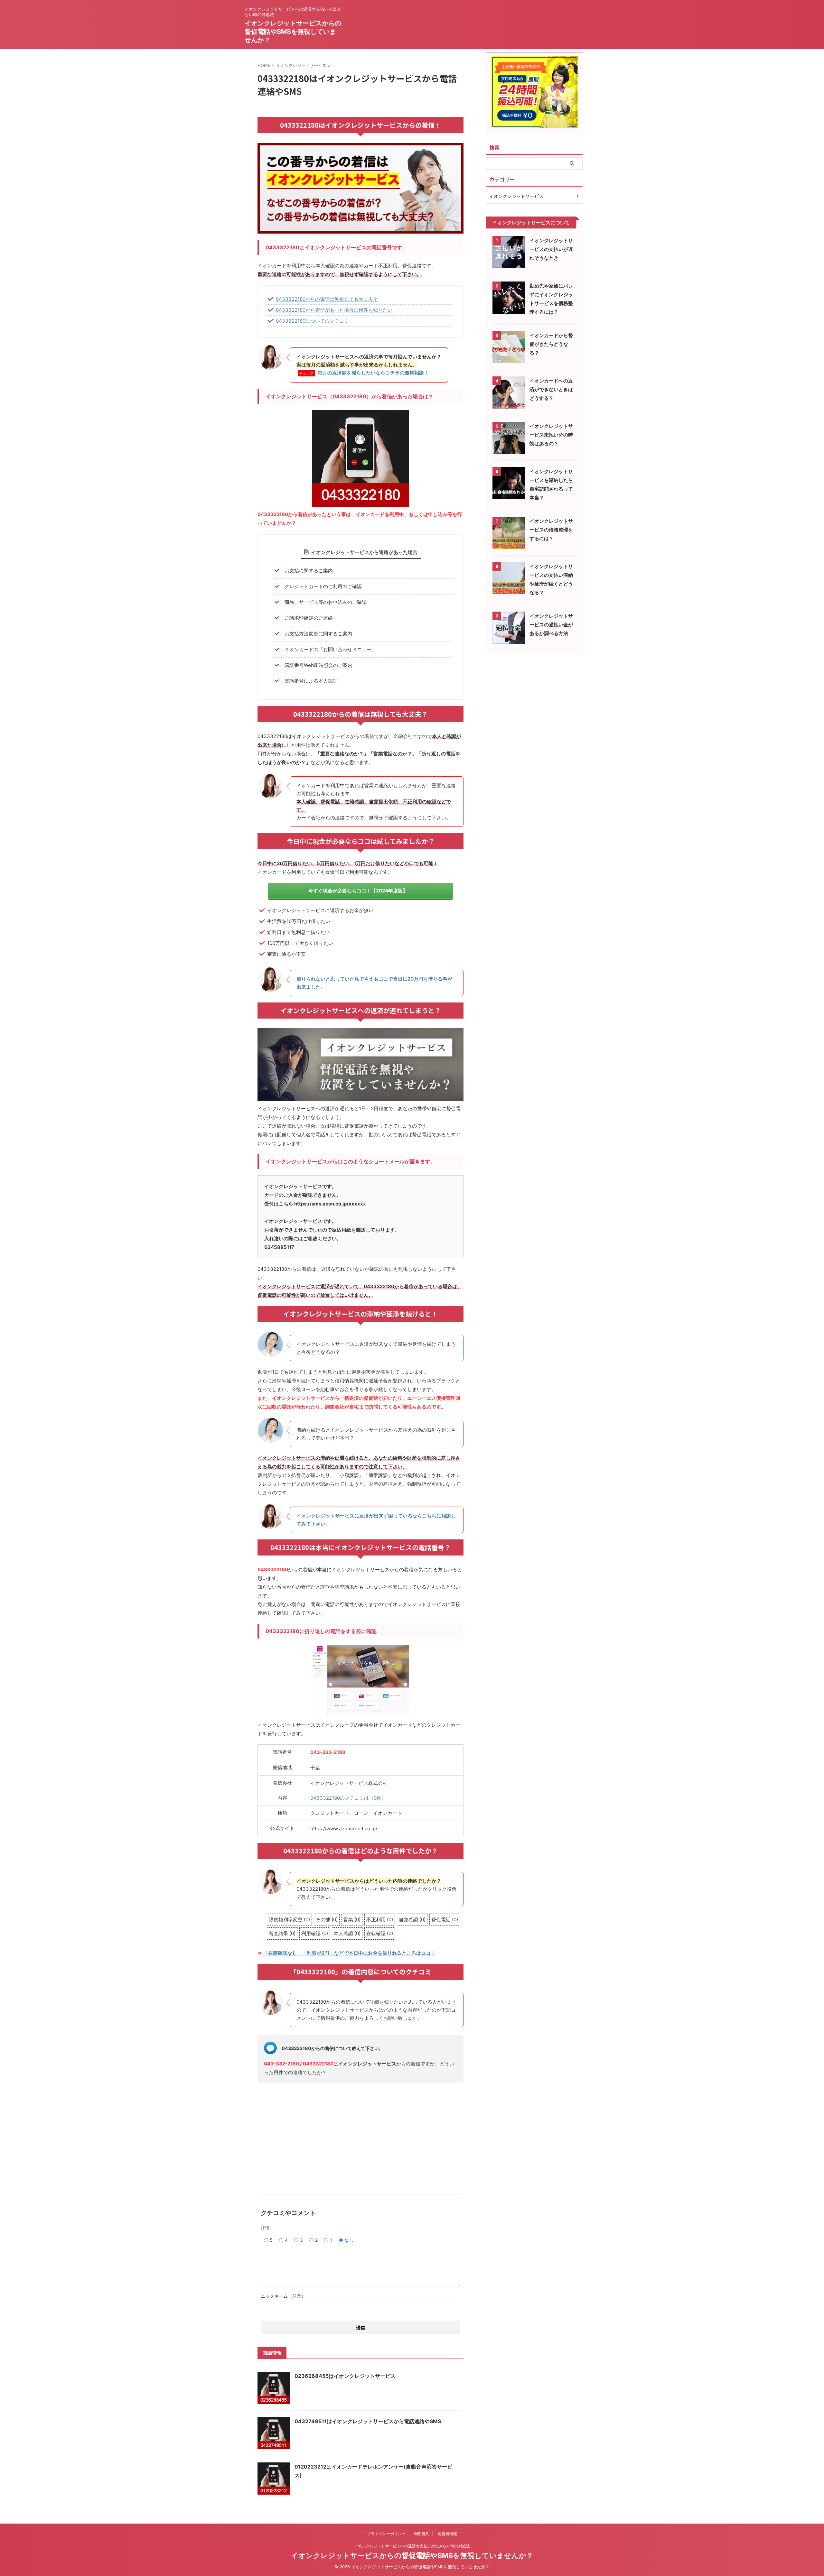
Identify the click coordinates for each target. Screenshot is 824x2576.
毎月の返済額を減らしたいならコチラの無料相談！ (373, 373)
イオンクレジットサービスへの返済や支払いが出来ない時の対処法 (412, 2546)
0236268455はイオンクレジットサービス (345, 2376)
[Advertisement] (360, 2136)
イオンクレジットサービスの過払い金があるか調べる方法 (551, 625)
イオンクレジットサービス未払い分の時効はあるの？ (551, 435)
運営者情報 (447, 2534)
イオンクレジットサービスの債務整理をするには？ (551, 530)
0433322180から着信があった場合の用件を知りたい (334, 310)
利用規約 (422, 2534)
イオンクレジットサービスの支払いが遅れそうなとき (551, 249)
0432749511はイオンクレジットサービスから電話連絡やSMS (368, 2421)
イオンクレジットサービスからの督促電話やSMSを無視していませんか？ (293, 32)
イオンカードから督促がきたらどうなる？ (551, 344)
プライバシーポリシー (386, 2534)
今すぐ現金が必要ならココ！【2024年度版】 (358, 891)
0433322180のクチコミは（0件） (348, 1798)
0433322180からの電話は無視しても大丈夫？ (327, 299)
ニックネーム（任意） (283, 2296)
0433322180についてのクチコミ (312, 321)
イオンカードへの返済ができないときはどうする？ (551, 389)
